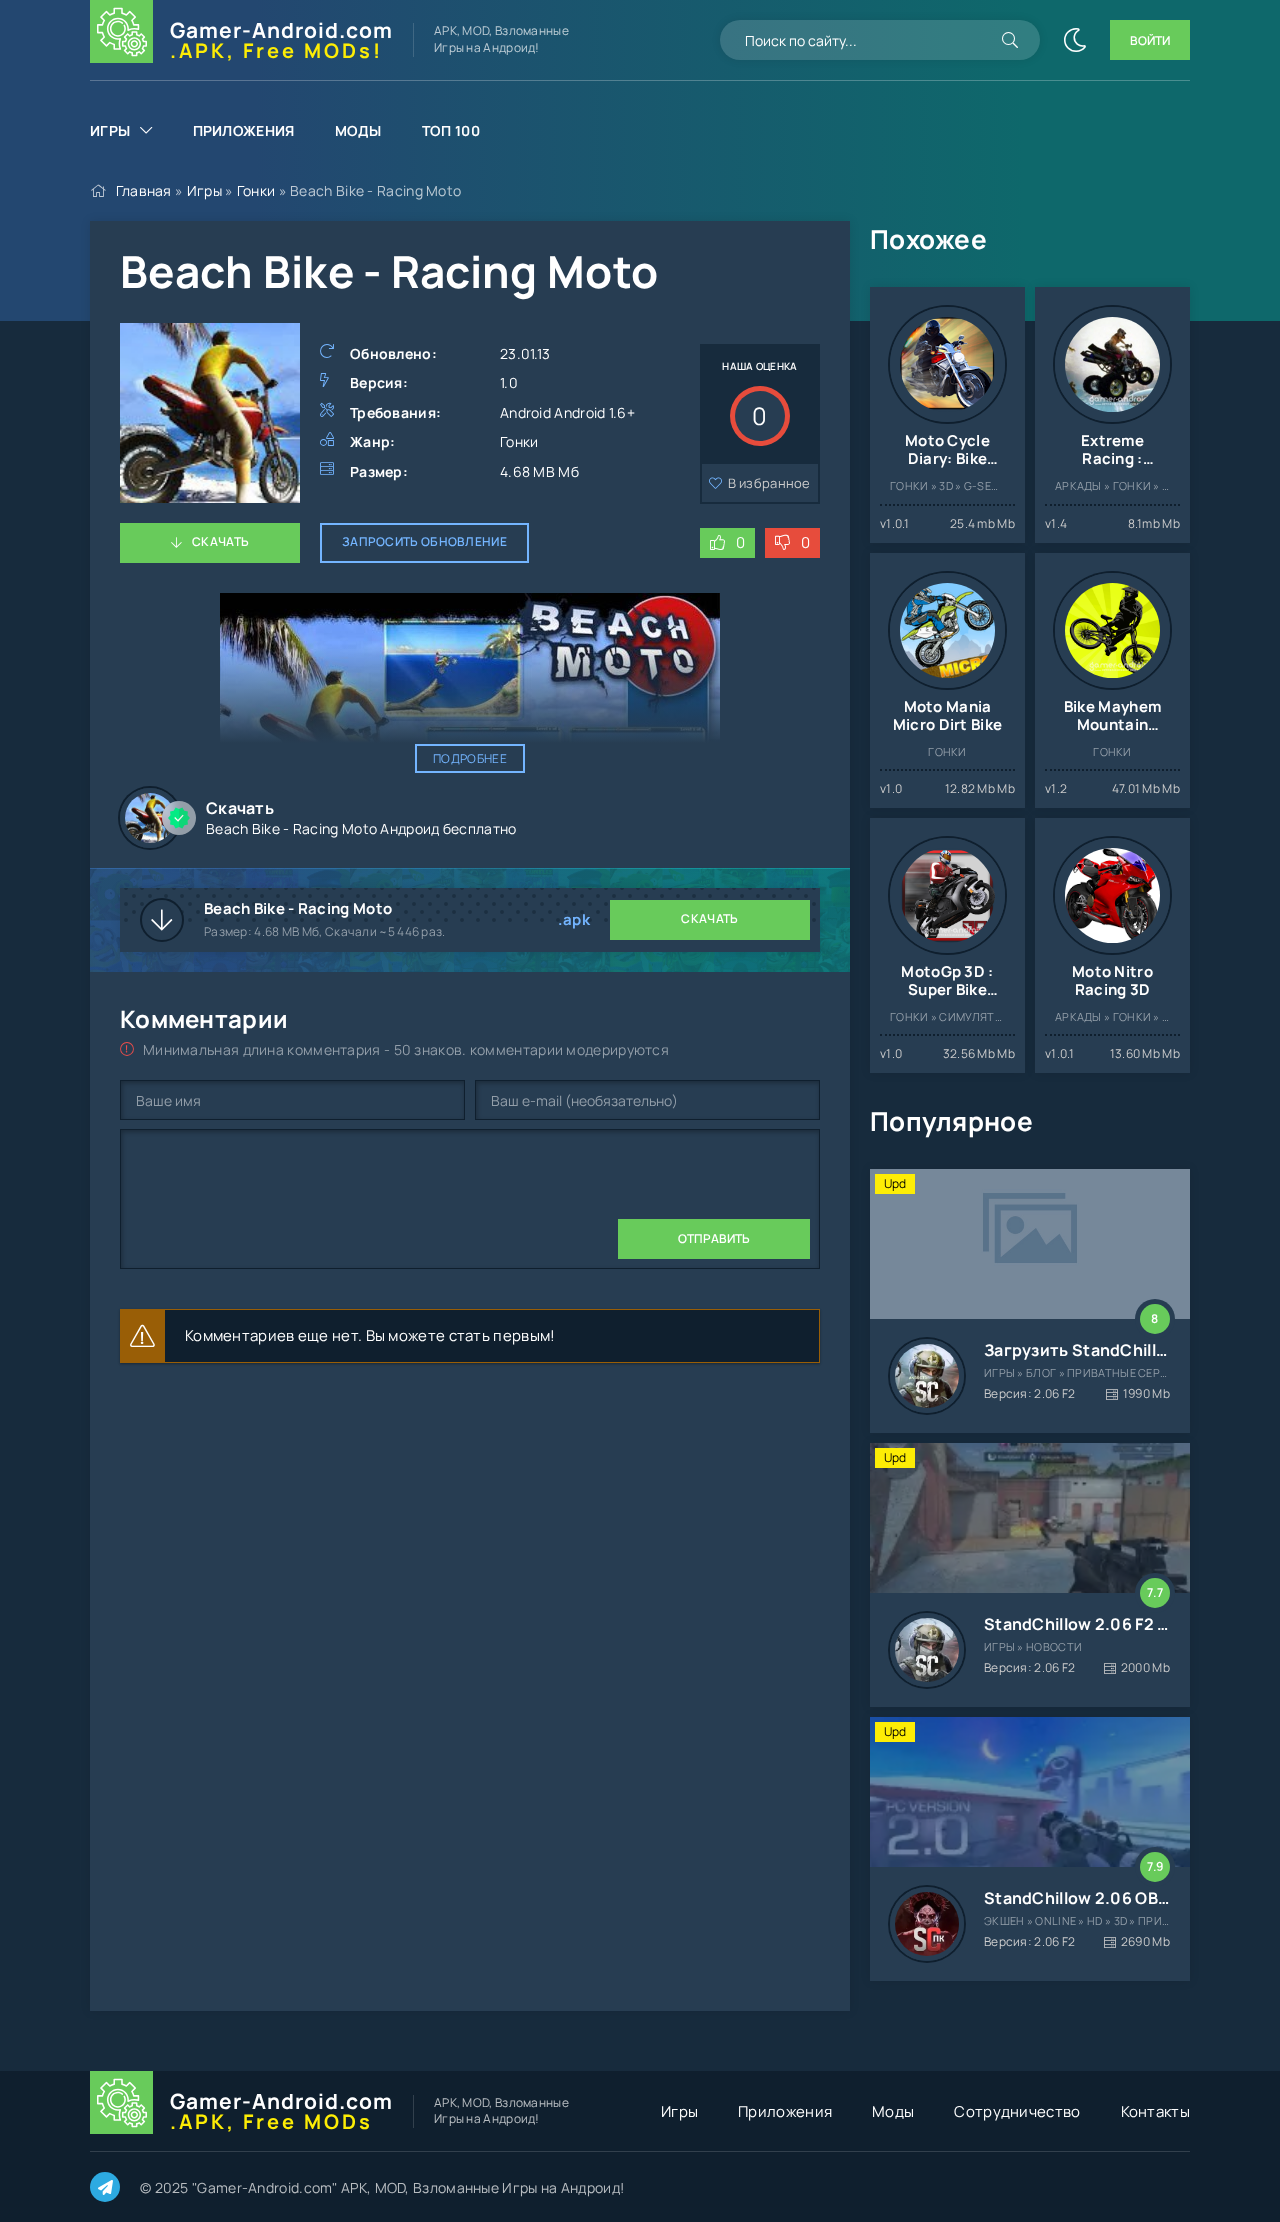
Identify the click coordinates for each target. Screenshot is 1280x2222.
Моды (358, 130)
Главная (144, 190)
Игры (110, 130)
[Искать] (1010, 40)
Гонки (256, 190)
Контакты (1155, 2111)
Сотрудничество (1017, 2111)
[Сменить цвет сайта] (1075, 40)
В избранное (769, 483)
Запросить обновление (424, 541)
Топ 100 (451, 130)
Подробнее (470, 758)
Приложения (244, 130)
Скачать (220, 541)
